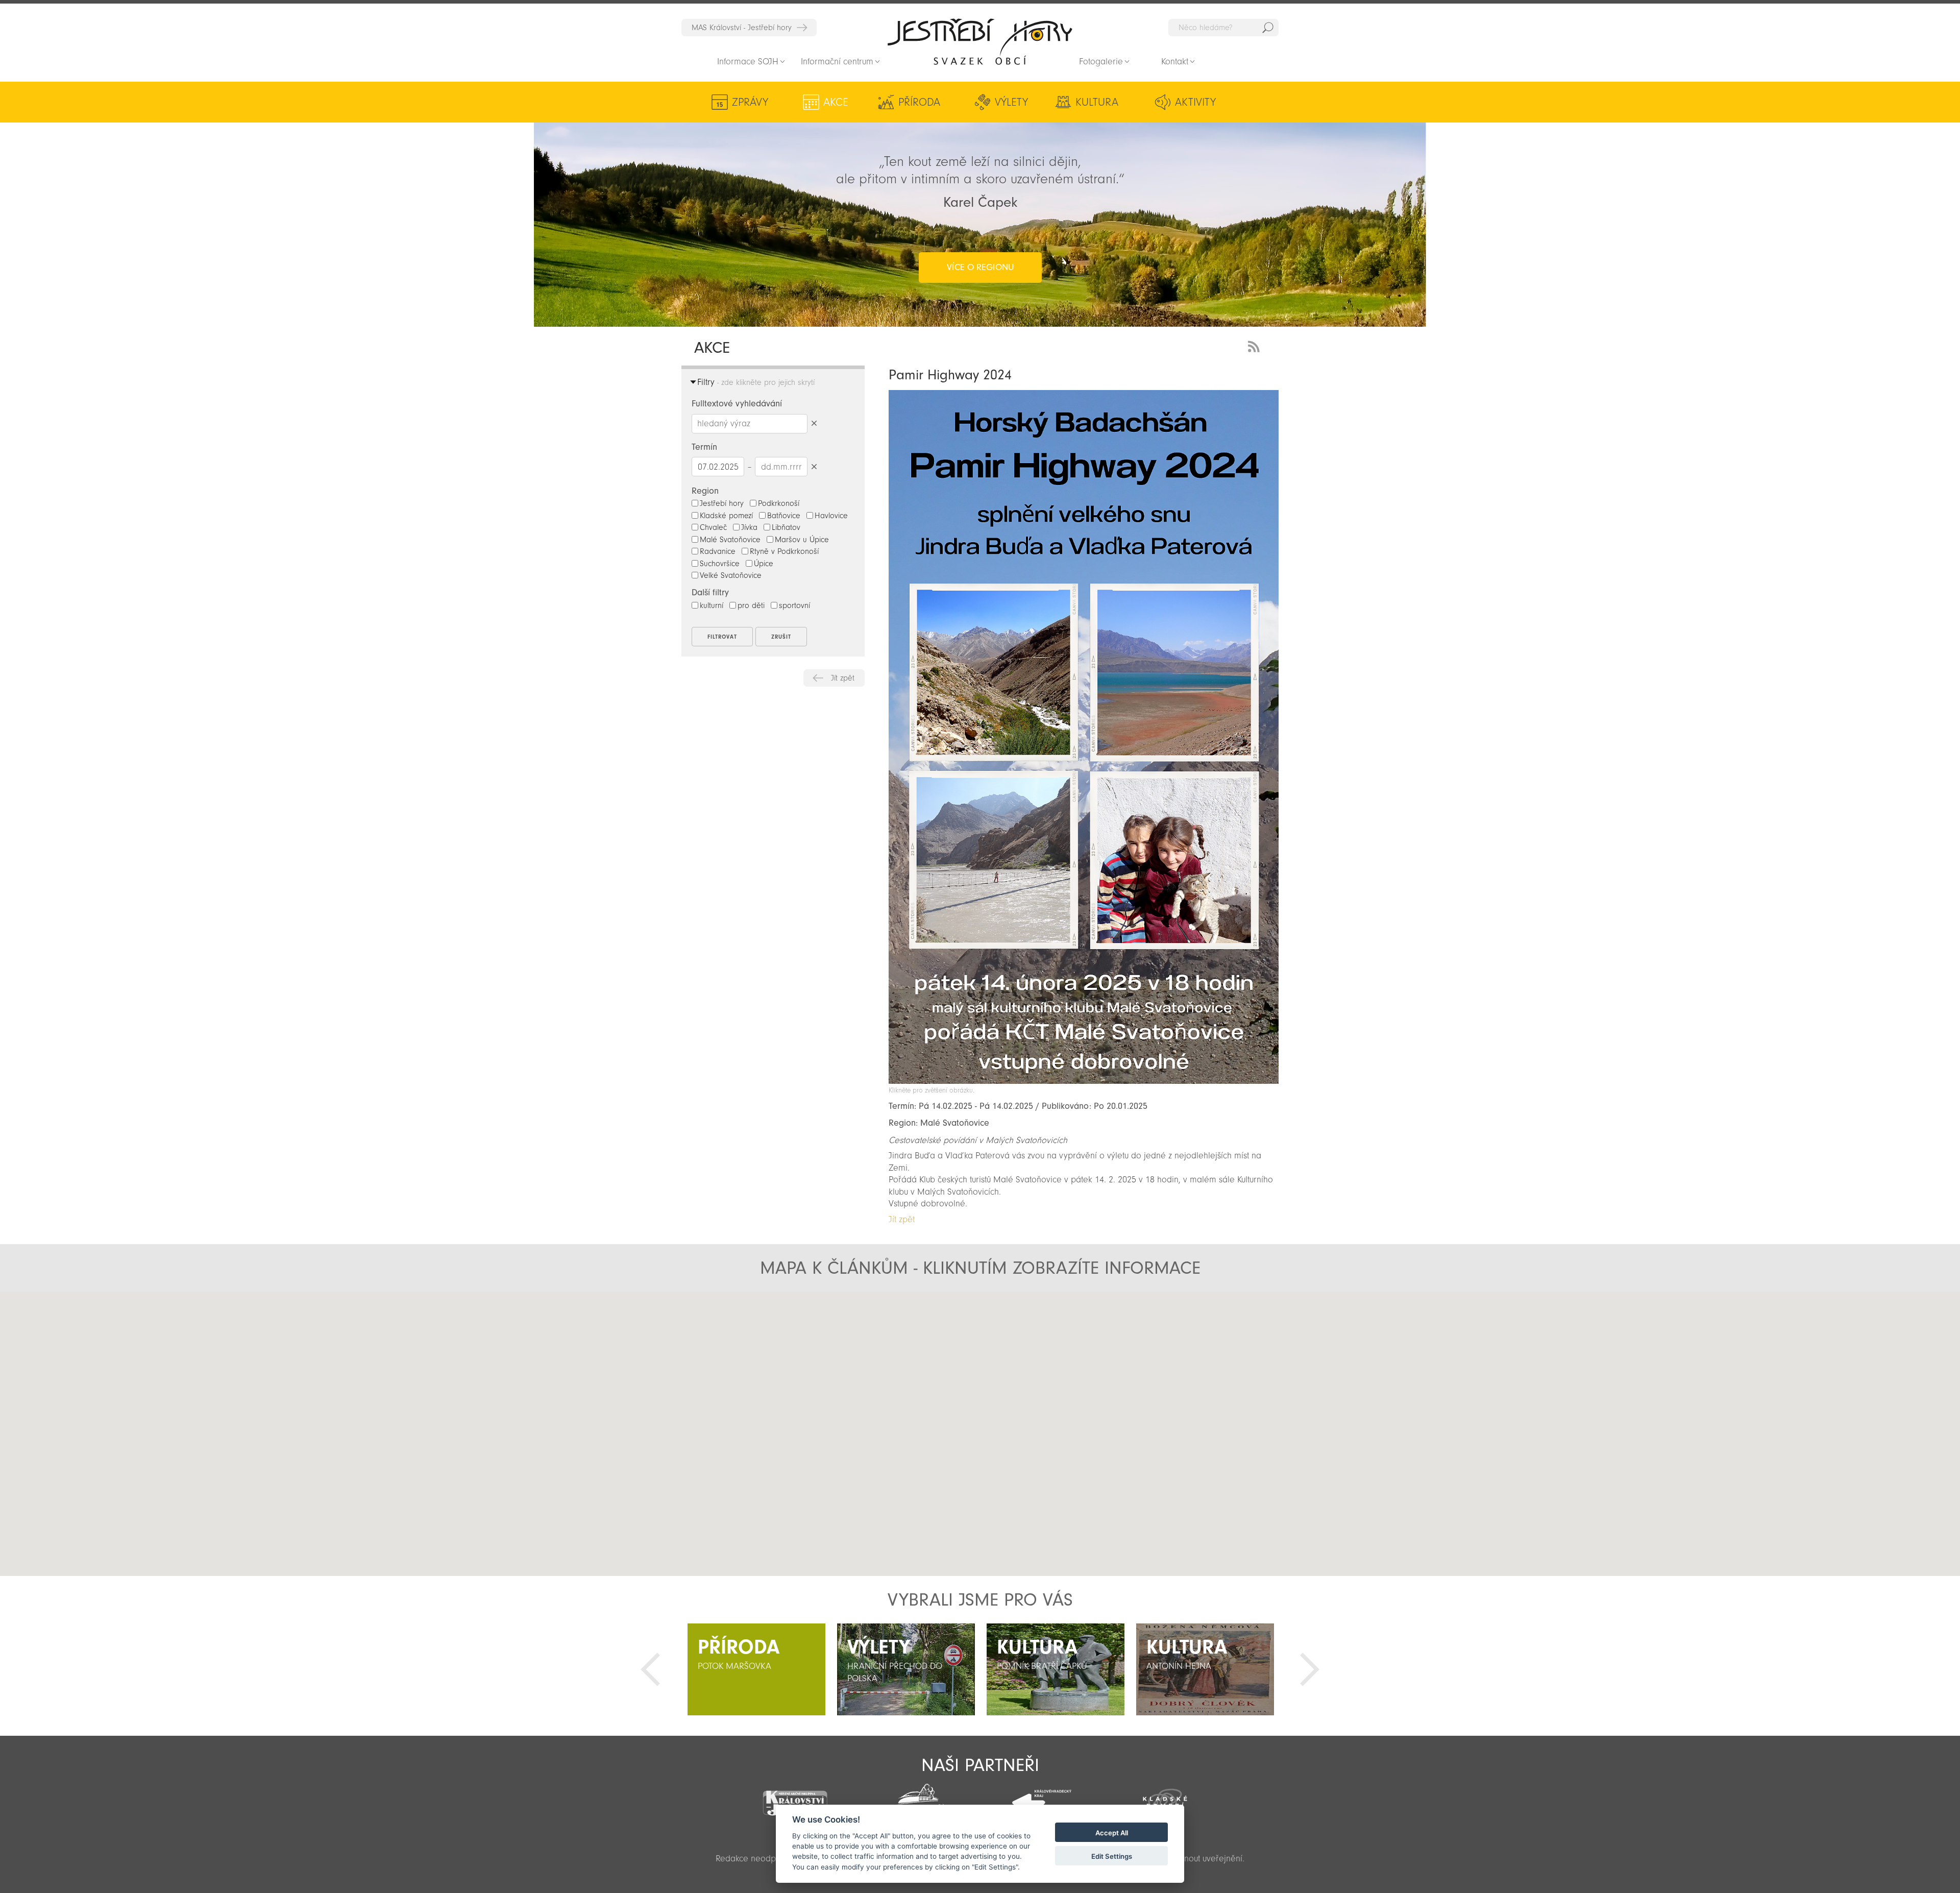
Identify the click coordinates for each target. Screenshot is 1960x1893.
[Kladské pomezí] (1165, 1798)
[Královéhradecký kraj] (1042, 1797)
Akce (836, 102)
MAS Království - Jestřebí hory (742, 28)
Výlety (1011, 102)
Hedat (1268, 28)
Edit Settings (1112, 1856)
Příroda (919, 102)
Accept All (1112, 1833)
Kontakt (1175, 62)
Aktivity (1195, 102)
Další (1310, 1669)
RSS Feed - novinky (1256, 345)
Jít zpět (843, 678)
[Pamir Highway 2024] (1084, 1081)
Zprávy (750, 102)
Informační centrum (837, 62)
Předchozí (650, 1669)
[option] (756, 1669)
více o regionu (980, 267)
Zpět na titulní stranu (980, 41)
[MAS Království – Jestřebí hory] (795, 1797)
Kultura (1097, 102)
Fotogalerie (1101, 62)
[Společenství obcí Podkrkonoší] (918, 1799)
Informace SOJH (748, 62)
